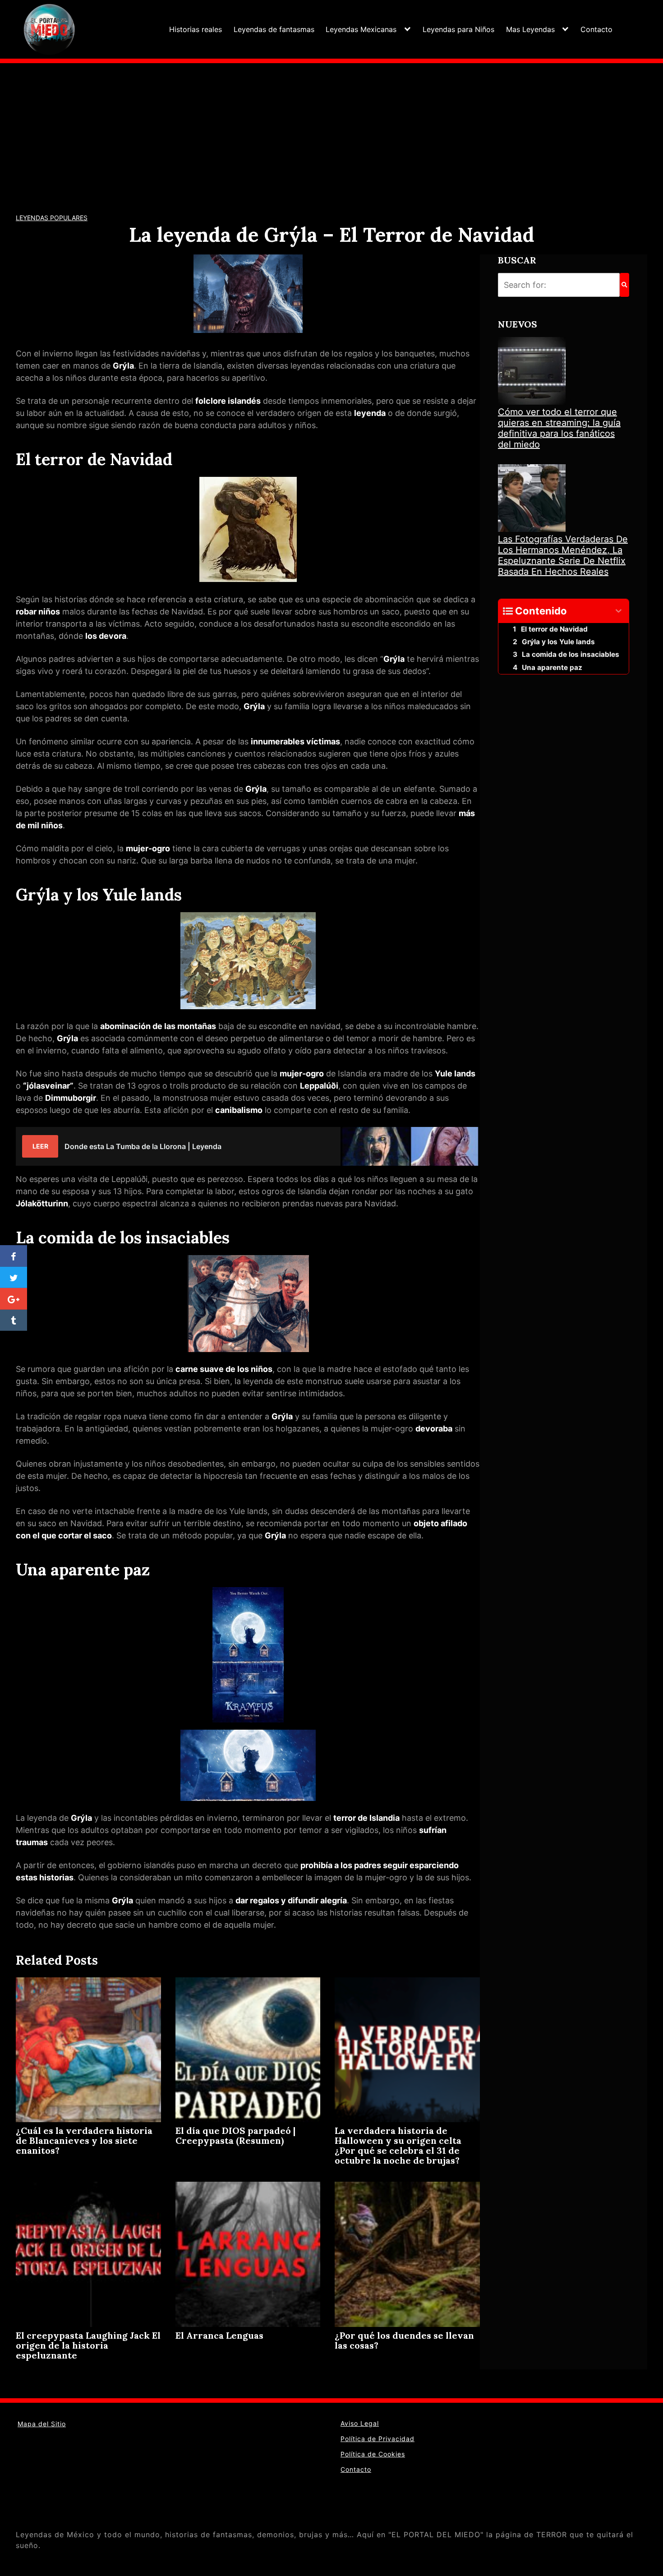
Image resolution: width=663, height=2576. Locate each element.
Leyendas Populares (52, 218)
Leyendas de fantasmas (274, 29)
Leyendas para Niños (458, 29)
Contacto (596, 29)
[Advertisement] (331, 131)
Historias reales (196, 29)
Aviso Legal (360, 2423)
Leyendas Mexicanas (361, 29)
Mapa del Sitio (42, 2424)
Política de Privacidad (378, 2439)
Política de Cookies (373, 2454)
